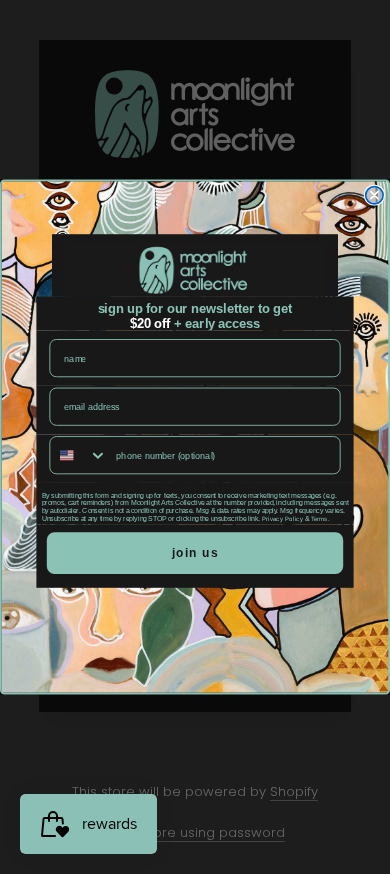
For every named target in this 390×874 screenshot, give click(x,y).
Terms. (320, 519)
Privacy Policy (283, 519)
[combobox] (78, 455)
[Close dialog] (374, 195)
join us (195, 553)
